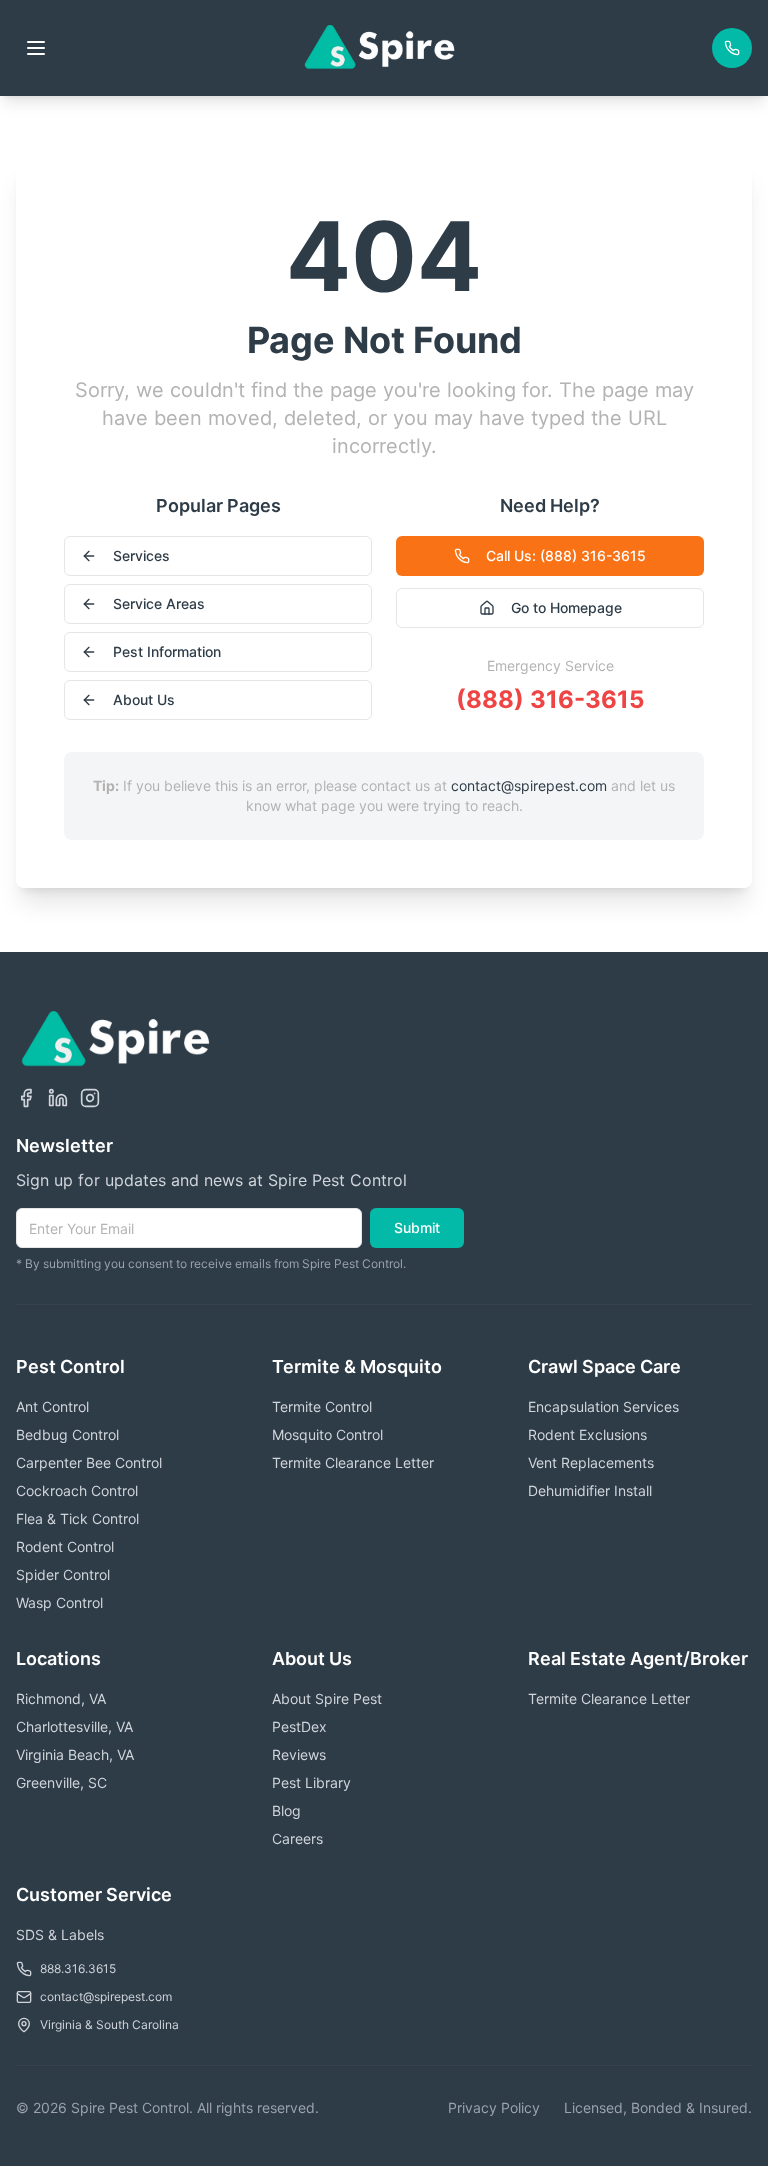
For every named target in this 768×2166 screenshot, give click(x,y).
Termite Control (322, 1406)
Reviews (299, 1754)
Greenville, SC (61, 1782)
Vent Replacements (591, 1462)
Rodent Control (65, 1546)
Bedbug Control (67, 1434)
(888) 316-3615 (550, 699)
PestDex (299, 1726)
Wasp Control (59, 1602)
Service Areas (159, 603)
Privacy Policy (494, 2107)
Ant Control (52, 1406)
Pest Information (167, 651)
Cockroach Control (77, 1490)
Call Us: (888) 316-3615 (566, 555)
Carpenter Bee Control (89, 1462)
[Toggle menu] (36, 48)
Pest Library (311, 1782)
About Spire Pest (327, 1698)
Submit (417, 1227)
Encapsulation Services (603, 1406)
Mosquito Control (327, 1434)
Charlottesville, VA (74, 1726)
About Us (144, 699)
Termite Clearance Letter (353, 1462)
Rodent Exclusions (587, 1434)
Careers (297, 1838)
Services (141, 555)
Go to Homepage (566, 607)
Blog (286, 1810)
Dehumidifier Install (590, 1490)
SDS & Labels (60, 1934)
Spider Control (63, 1574)
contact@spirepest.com (529, 785)
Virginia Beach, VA (75, 1754)
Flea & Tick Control (77, 1518)
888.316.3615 (78, 1968)
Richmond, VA (61, 1698)
